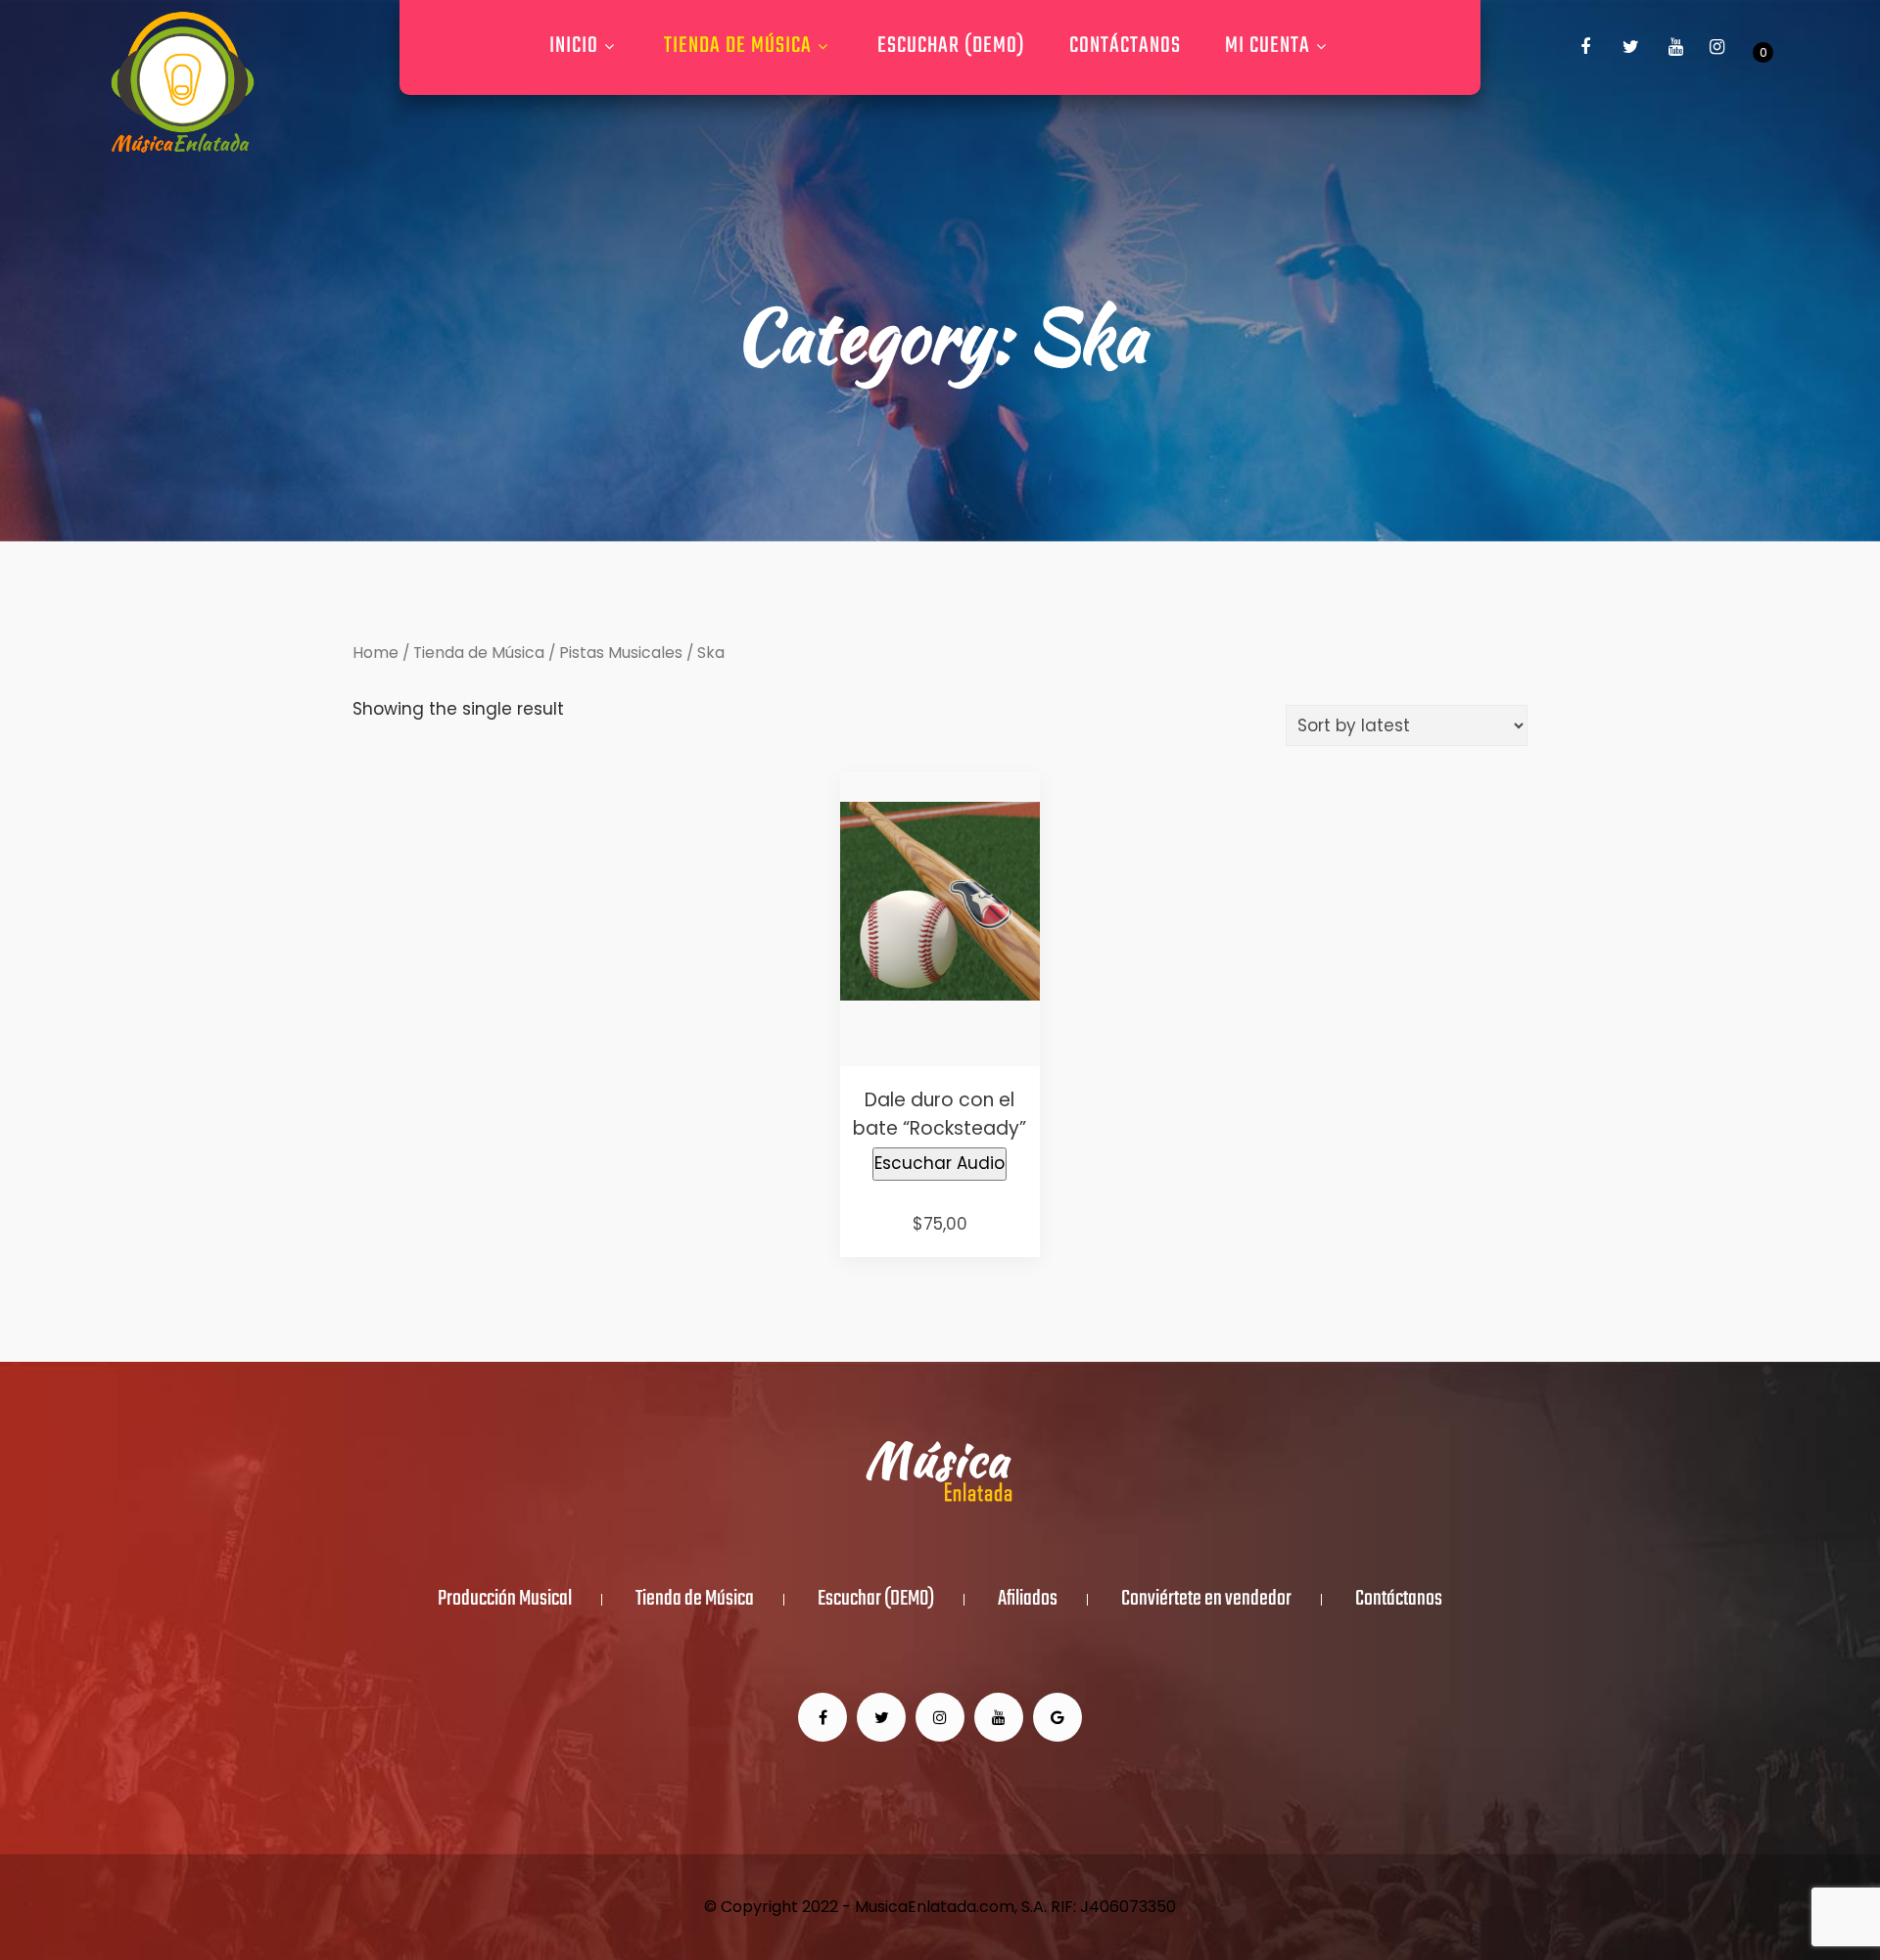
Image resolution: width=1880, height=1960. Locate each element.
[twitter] (1630, 47)
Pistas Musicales (621, 653)
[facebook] (1585, 47)
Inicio (574, 46)
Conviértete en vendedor (1206, 1600)
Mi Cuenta (1268, 46)
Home (376, 653)
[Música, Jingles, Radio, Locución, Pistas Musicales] (182, 83)
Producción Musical (505, 1600)
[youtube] (1675, 47)
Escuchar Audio (940, 1163)
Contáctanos (1125, 46)
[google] (1057, 1717)
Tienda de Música (738, 46)
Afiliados (1028, 1600)
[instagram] (1716, 47)
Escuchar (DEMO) (951, 46)
